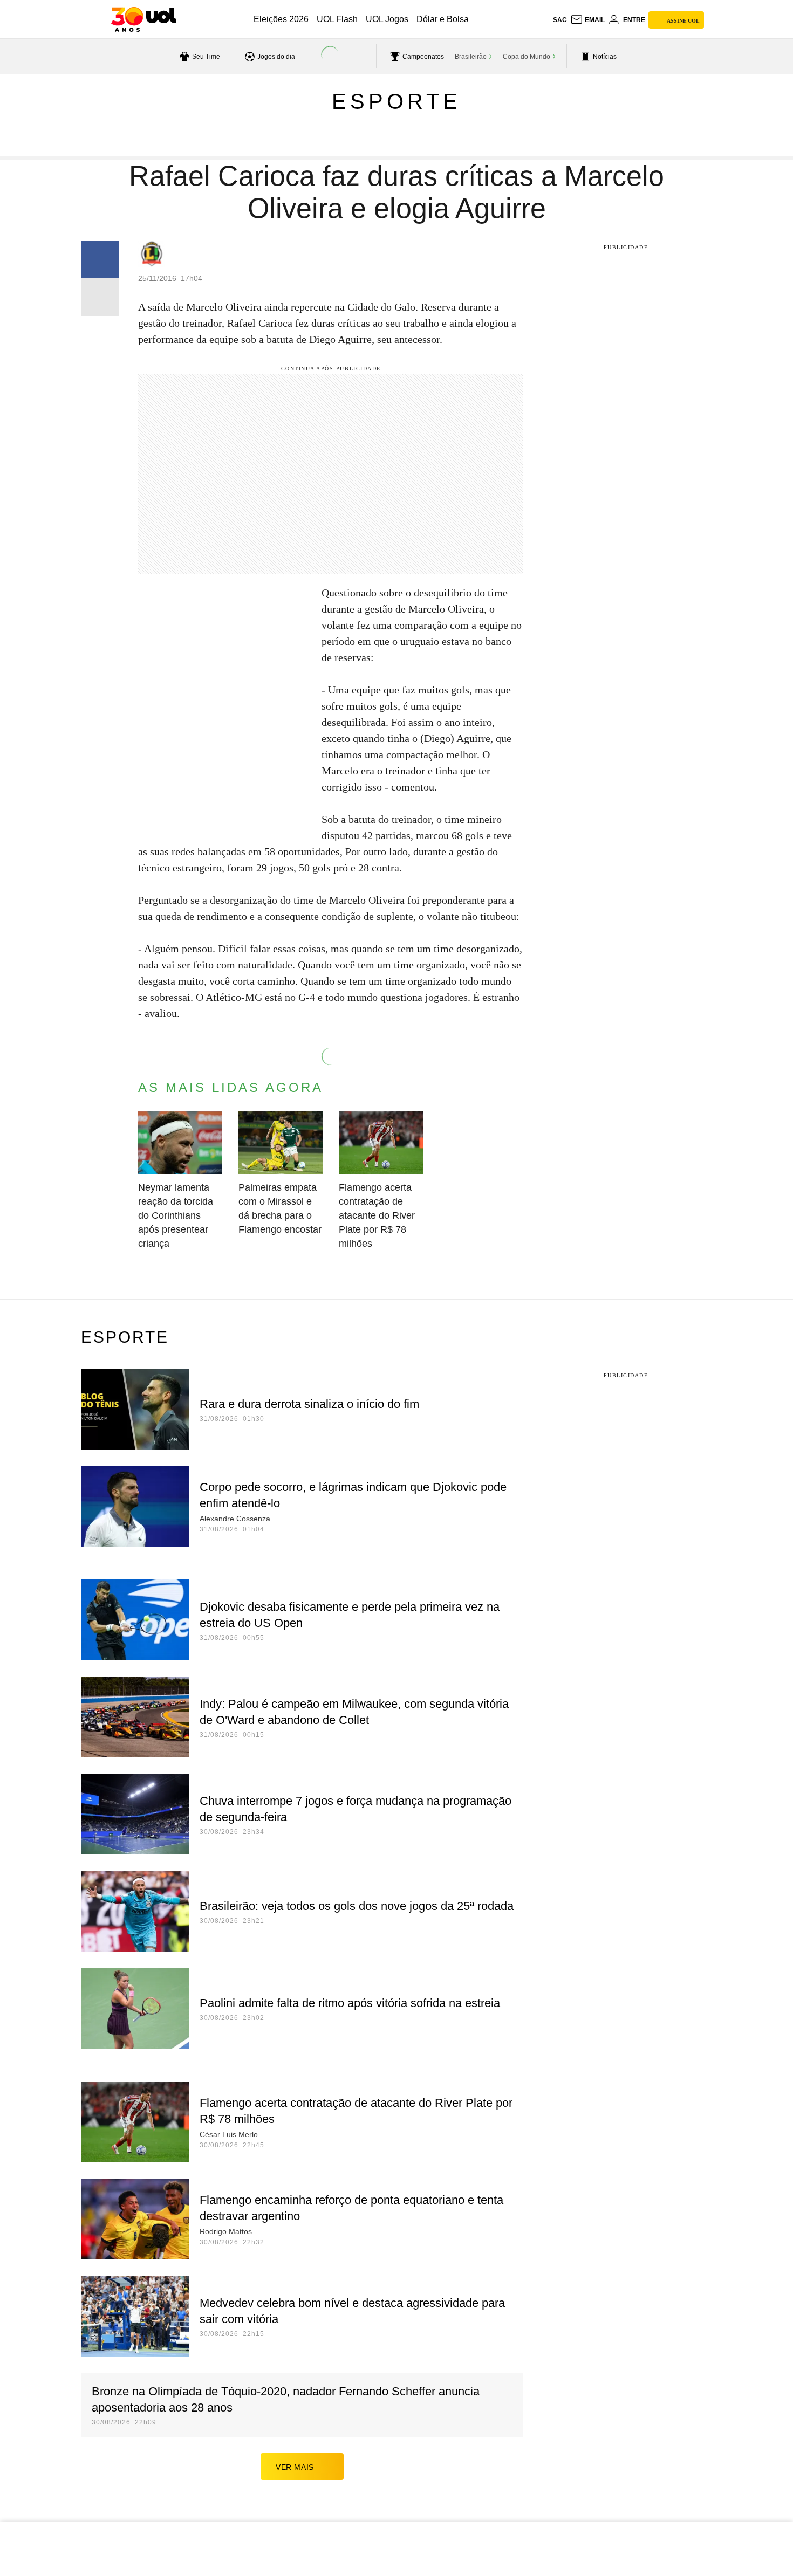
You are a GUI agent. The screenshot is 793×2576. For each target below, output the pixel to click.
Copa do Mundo (527, 57)
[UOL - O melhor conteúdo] (144, 19)
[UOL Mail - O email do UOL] (587, 20)
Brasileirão (471, 57)
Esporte (396, 101)
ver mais (295, 2467)
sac (560, 20)
